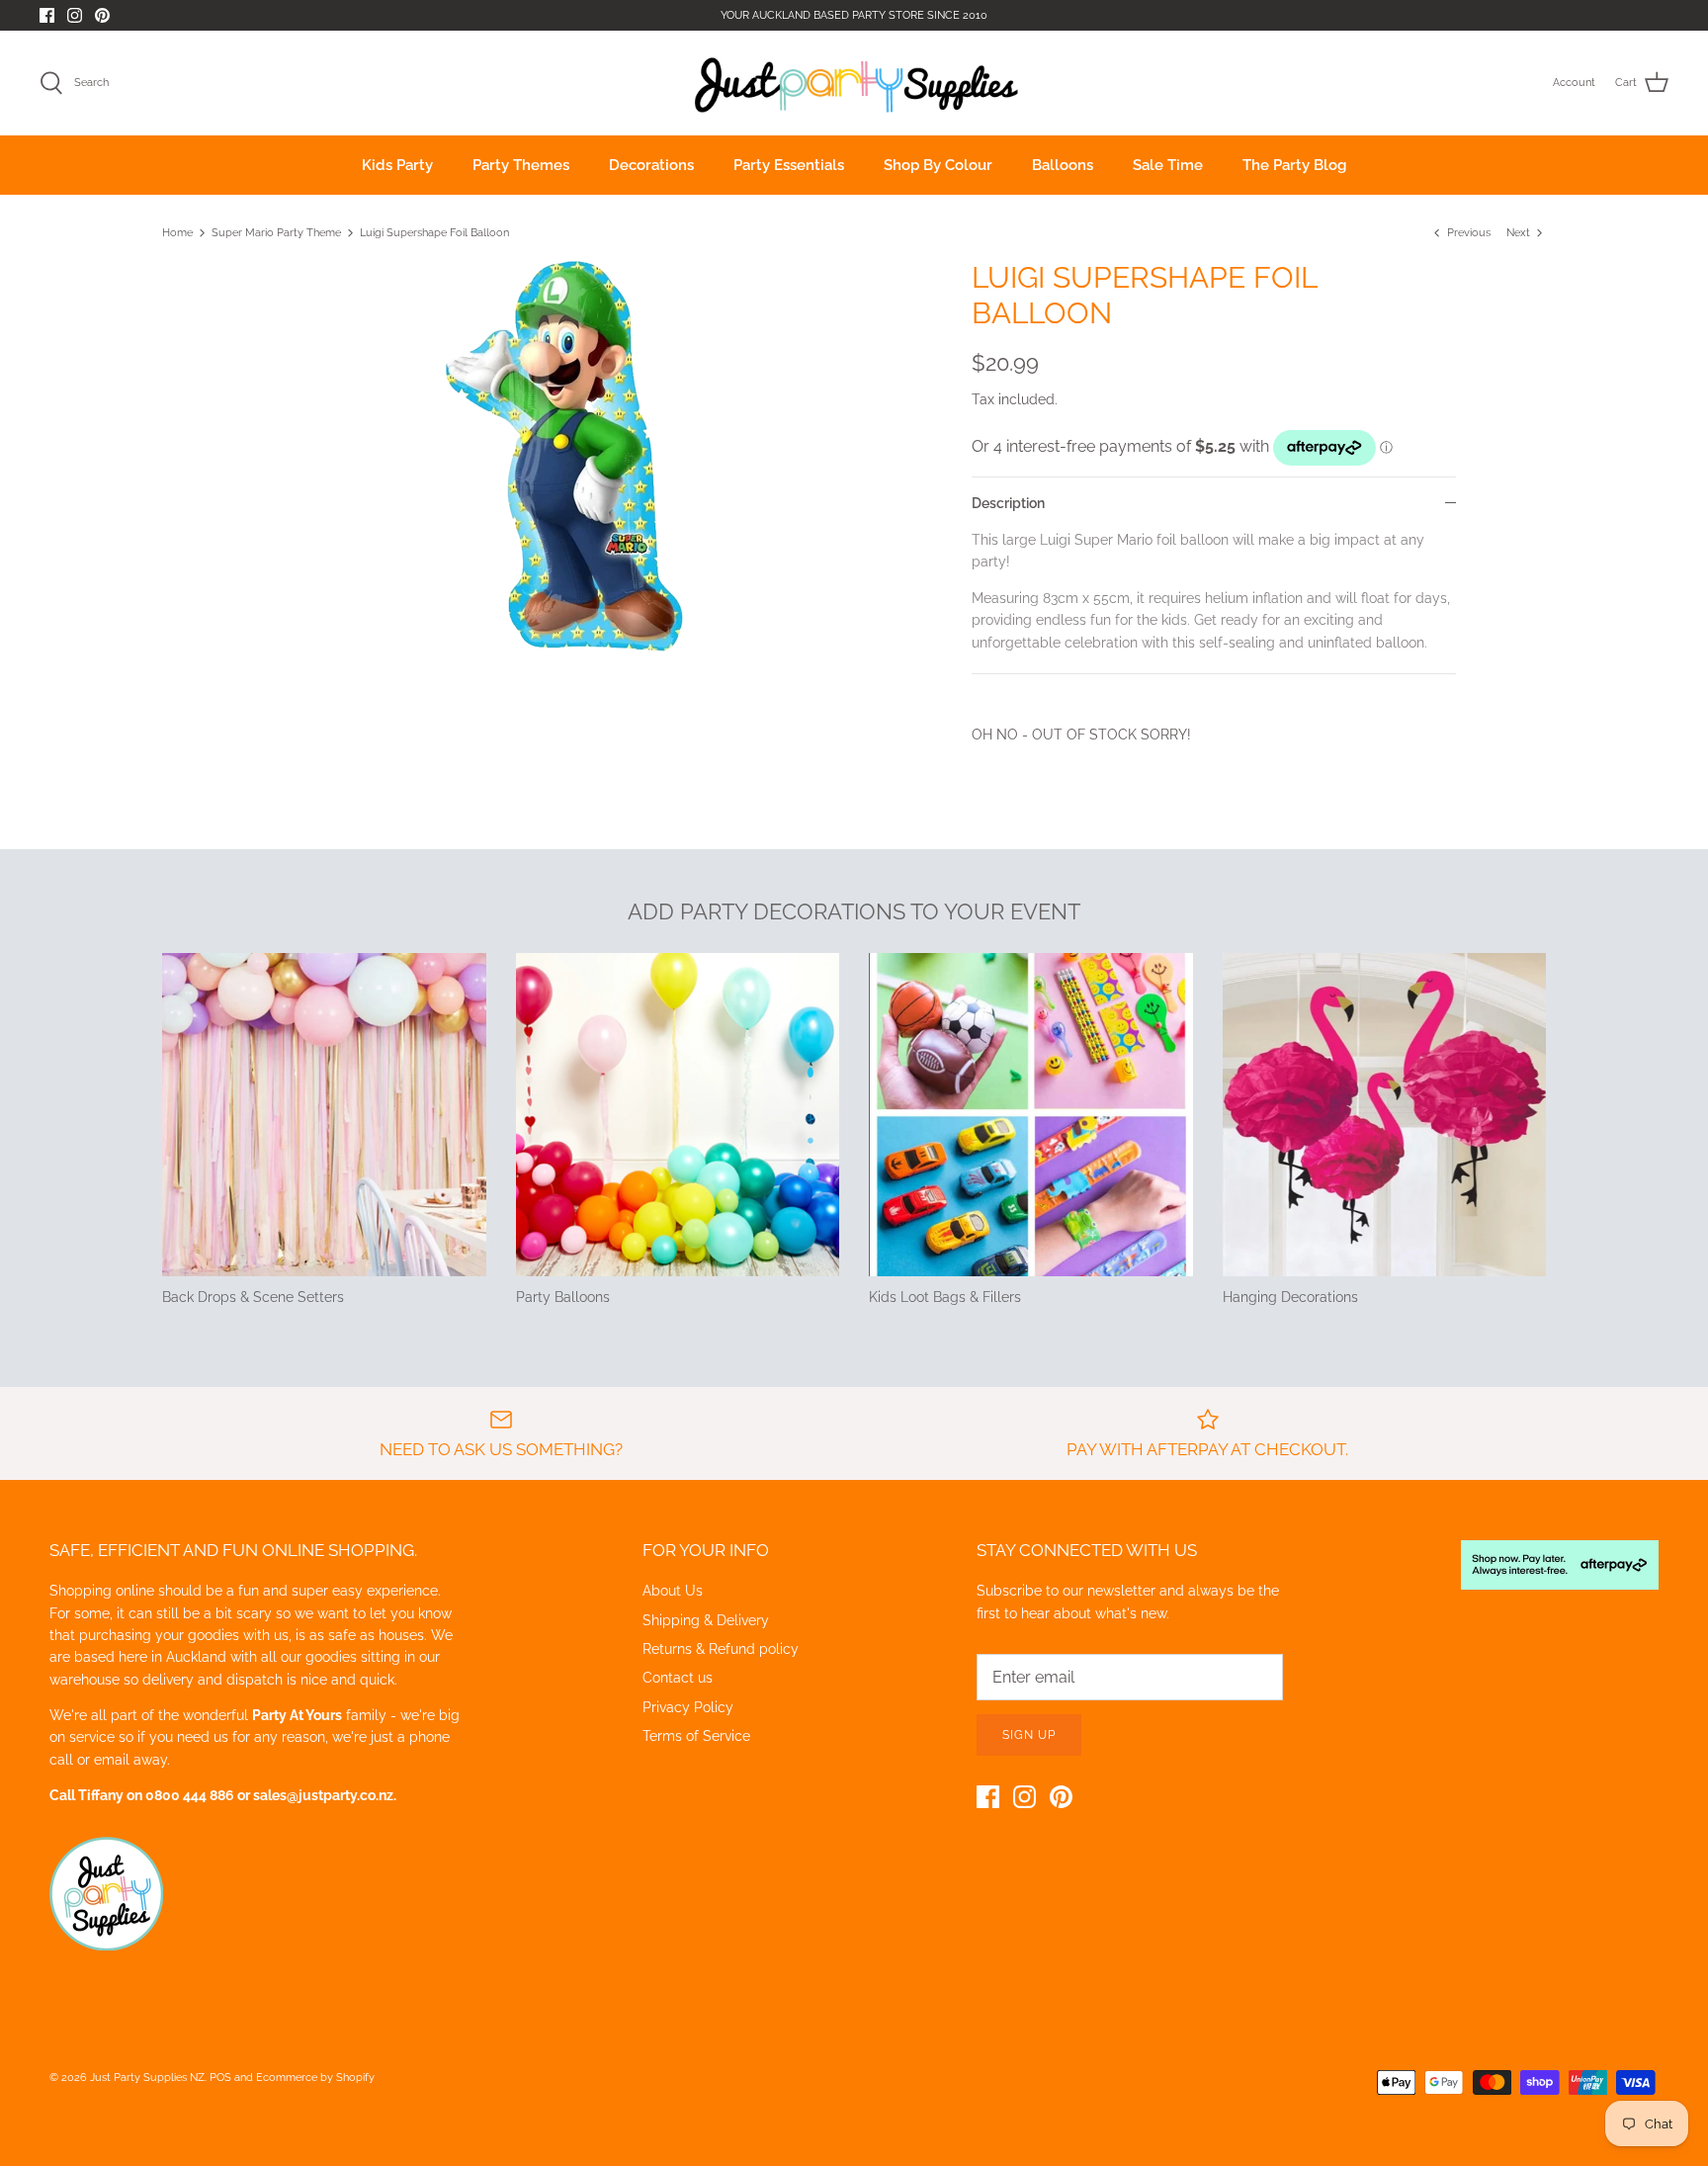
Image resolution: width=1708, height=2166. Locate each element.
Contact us (678, 1678)
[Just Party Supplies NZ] (854, 83)
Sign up (1029, 1735)
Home (177, 233)
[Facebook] (47, 15)
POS (220, 2078)
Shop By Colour (938, 165)
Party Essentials (789, 165)
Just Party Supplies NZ (147, 2078)
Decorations (651, 165)
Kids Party (397, 165)
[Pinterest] (102, 15)
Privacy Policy (688, 1707)
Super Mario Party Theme (276, 233)
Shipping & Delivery (706, 1620)
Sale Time (1168, 165)
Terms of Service (696, 1736)
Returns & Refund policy (721, 1649)
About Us (673, 1591)
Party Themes (521, 165)
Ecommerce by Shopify (315, 2078)
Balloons (1063, 165)
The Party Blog (1294, 165)
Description (1008, 503)
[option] (563, 458)
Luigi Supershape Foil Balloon (434, 233)
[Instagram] (75, 15)
